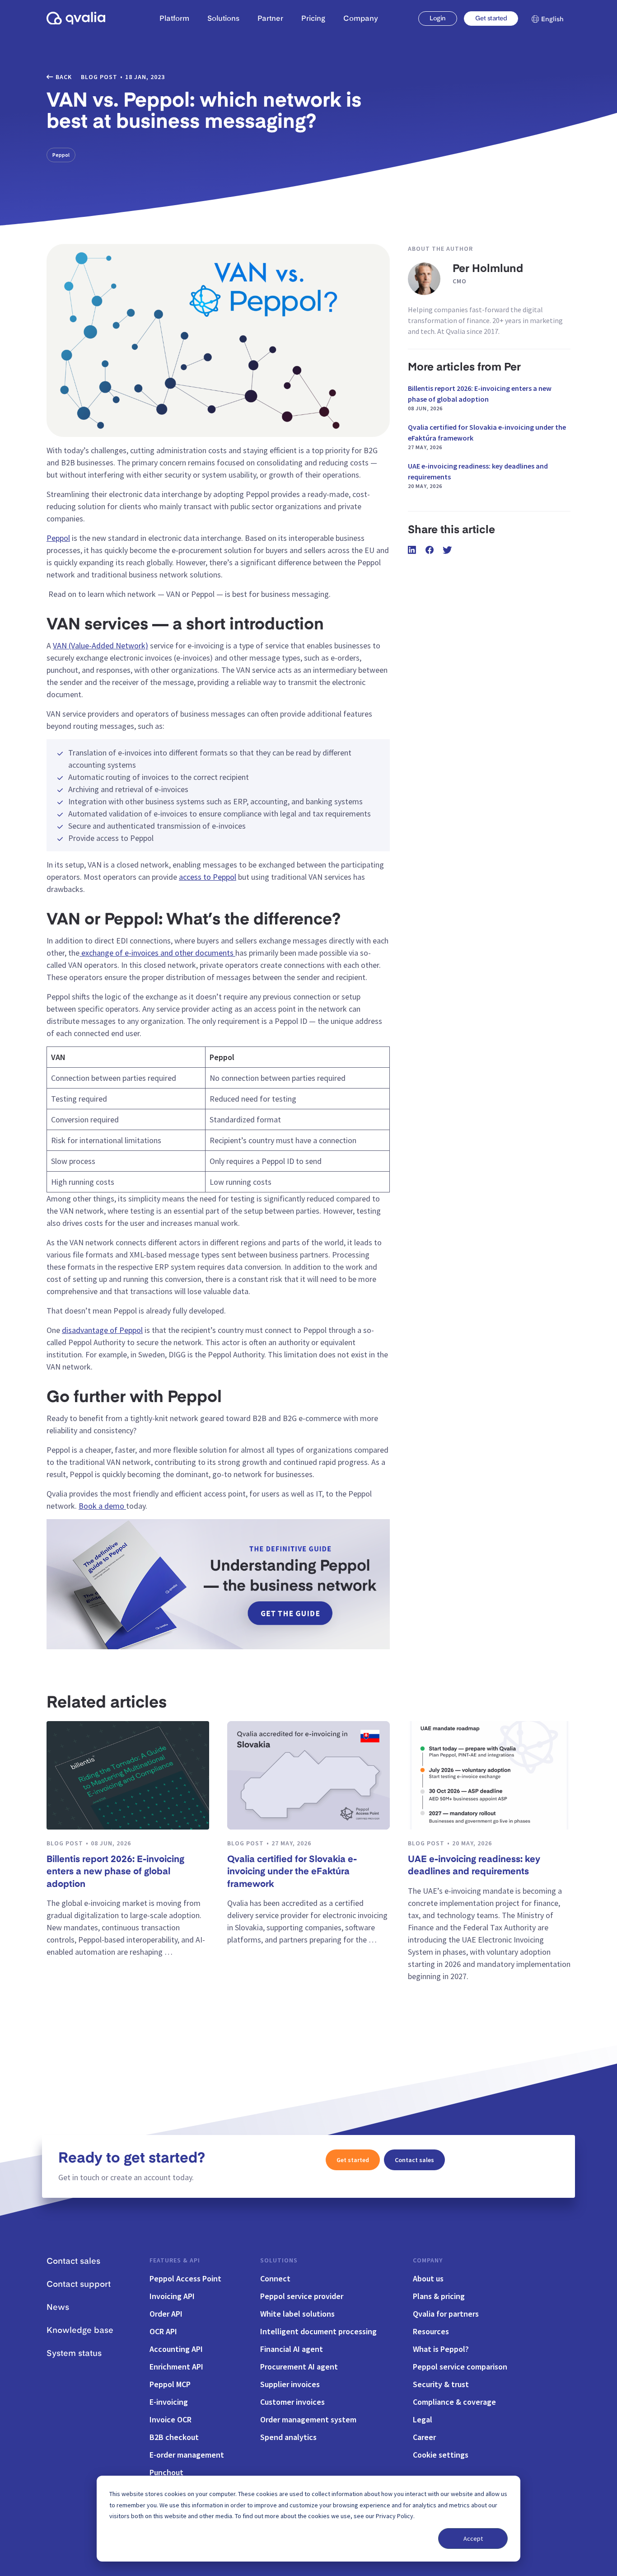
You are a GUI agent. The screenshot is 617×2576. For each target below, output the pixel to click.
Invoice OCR (171, 2419)
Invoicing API (172, 2296)
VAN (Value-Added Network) (100, 645)
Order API (166, 2314)
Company (428, 2260)
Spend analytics (288, 2437)
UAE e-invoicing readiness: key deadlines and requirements (478, 475)
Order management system (308, 2419)
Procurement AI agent (299, 2367)
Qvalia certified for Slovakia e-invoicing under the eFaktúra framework (487, 436)
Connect (275, 2278)
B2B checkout (174, 2437)
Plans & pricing (439, 2296)
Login (437, 19)
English (552, 19)
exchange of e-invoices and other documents (157, 953)
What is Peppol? (441, 2349)
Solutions (279, 2260)
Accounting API (176, 2349)
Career (424, 2437)
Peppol (61, 155)
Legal (423, 2419)
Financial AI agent (292, 2349)
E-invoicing (169, 2402)
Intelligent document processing (318, 2331)
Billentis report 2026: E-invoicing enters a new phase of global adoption (480, 398)
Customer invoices (292, 2402)
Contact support (79, 2285)
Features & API (175, 2260)
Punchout (166, 2472)
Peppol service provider (302, 2296)
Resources (431, 2331)
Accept (473, 2538)
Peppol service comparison (460, 2367)
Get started (491, 19)
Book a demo (102, 1506)
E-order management (187, 2455)
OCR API (163, 2331)
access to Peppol (208, 877)
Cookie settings (441, 2455)
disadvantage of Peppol (102, 1330)
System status (74, 2354)
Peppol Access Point (185, 2278)
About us (428, 2278)
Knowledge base (80, 2331)
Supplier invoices (290, 2384)
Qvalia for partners (446, 2314)
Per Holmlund (488, 269)
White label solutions (297, 2314)
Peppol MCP (170, 2384)
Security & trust (441, 2384)
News (58, 2308)
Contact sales (414, 2160)
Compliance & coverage (454, 2402)
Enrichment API (176, 2367)
